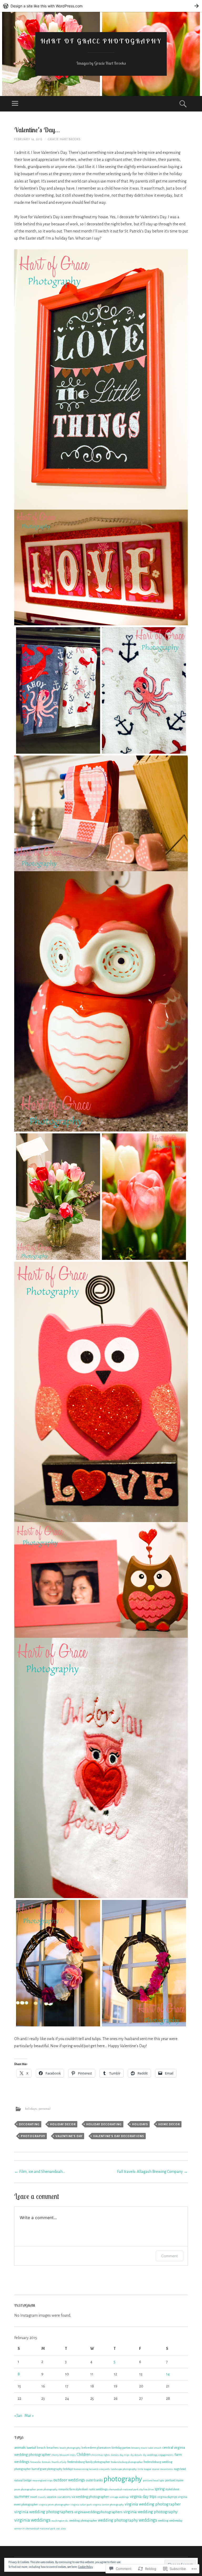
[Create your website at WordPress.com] (101, 6)
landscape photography (124, 2469)
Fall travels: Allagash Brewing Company (152, 2172)
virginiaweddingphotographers (98, 2512)
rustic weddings (98, 2489)
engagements (166, 2455)
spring (160, 2489)
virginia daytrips (167, 2497)
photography (33, 2136)
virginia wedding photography (150, 2512)
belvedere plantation (96, 2448)
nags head (180, 2469)
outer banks (94, 2480)
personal (45, 2109)
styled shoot (172, 2489)
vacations (64, 2497)
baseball (31, 2448)
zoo (58, 2529)
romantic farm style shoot (73, 2489)
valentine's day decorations (119, 2136)
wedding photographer (83, 2521)
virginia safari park (81, 2505)
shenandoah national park (123, 2489)
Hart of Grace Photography (101, 41)
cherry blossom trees (64, 2455)
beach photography (70, 2448)
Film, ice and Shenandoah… (40, 2172)
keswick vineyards (100, 2469)
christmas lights (101, 2455)
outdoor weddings (69, 2480)
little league (144, 2469)
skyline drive (147, 2489)
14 (168, 2374)
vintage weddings (119, 2497)
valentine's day (69, 2136)
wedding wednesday (170, 2521)
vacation (52, 2497)
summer (22, 2496)
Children (84, 2455)
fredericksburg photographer (127, 2462)
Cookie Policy (85, 2567)
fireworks (36, 2462)
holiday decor (63, 2124)
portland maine (174, 2480)
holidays (31, 2109)
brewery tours (139, 2448)
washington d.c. (60, 2521)
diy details (136, 2455)
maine (156, 2469)
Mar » (29, 2416)
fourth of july (59, 2462)
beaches (53, 2448)
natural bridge (23, 2480)
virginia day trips (143, 2497)
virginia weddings (32, 2520)
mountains (167, 2469)
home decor (169, 2124)
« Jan (18, 2416)
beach (41, 2448)
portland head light (154, 2480)
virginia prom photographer (54, 2505)
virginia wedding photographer (153, 2504)
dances (115, 2455)
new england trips (42, 2480)
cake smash (155, 2448)
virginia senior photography (108, 2505)
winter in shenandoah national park (35, 2529)
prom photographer (25, 2489)
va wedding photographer (90, 2497)
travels (42, 2497)
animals (20, 2448)
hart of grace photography (47, 2469)
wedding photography (118, 2520)
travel (34, 2497)
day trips (125, 2455)
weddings (148, 2520)
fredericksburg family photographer (89, 2462)
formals (46, 2462)
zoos (63, 2529)
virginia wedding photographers (44, 2512)
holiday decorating (104, 2124)
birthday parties (121, 2448)
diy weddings (150, 2455)
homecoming (81, 2469)
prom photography (47, 2489)
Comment (170, 2256)
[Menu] (15, 104)
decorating (29, 2124)
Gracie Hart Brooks (64, 139)
